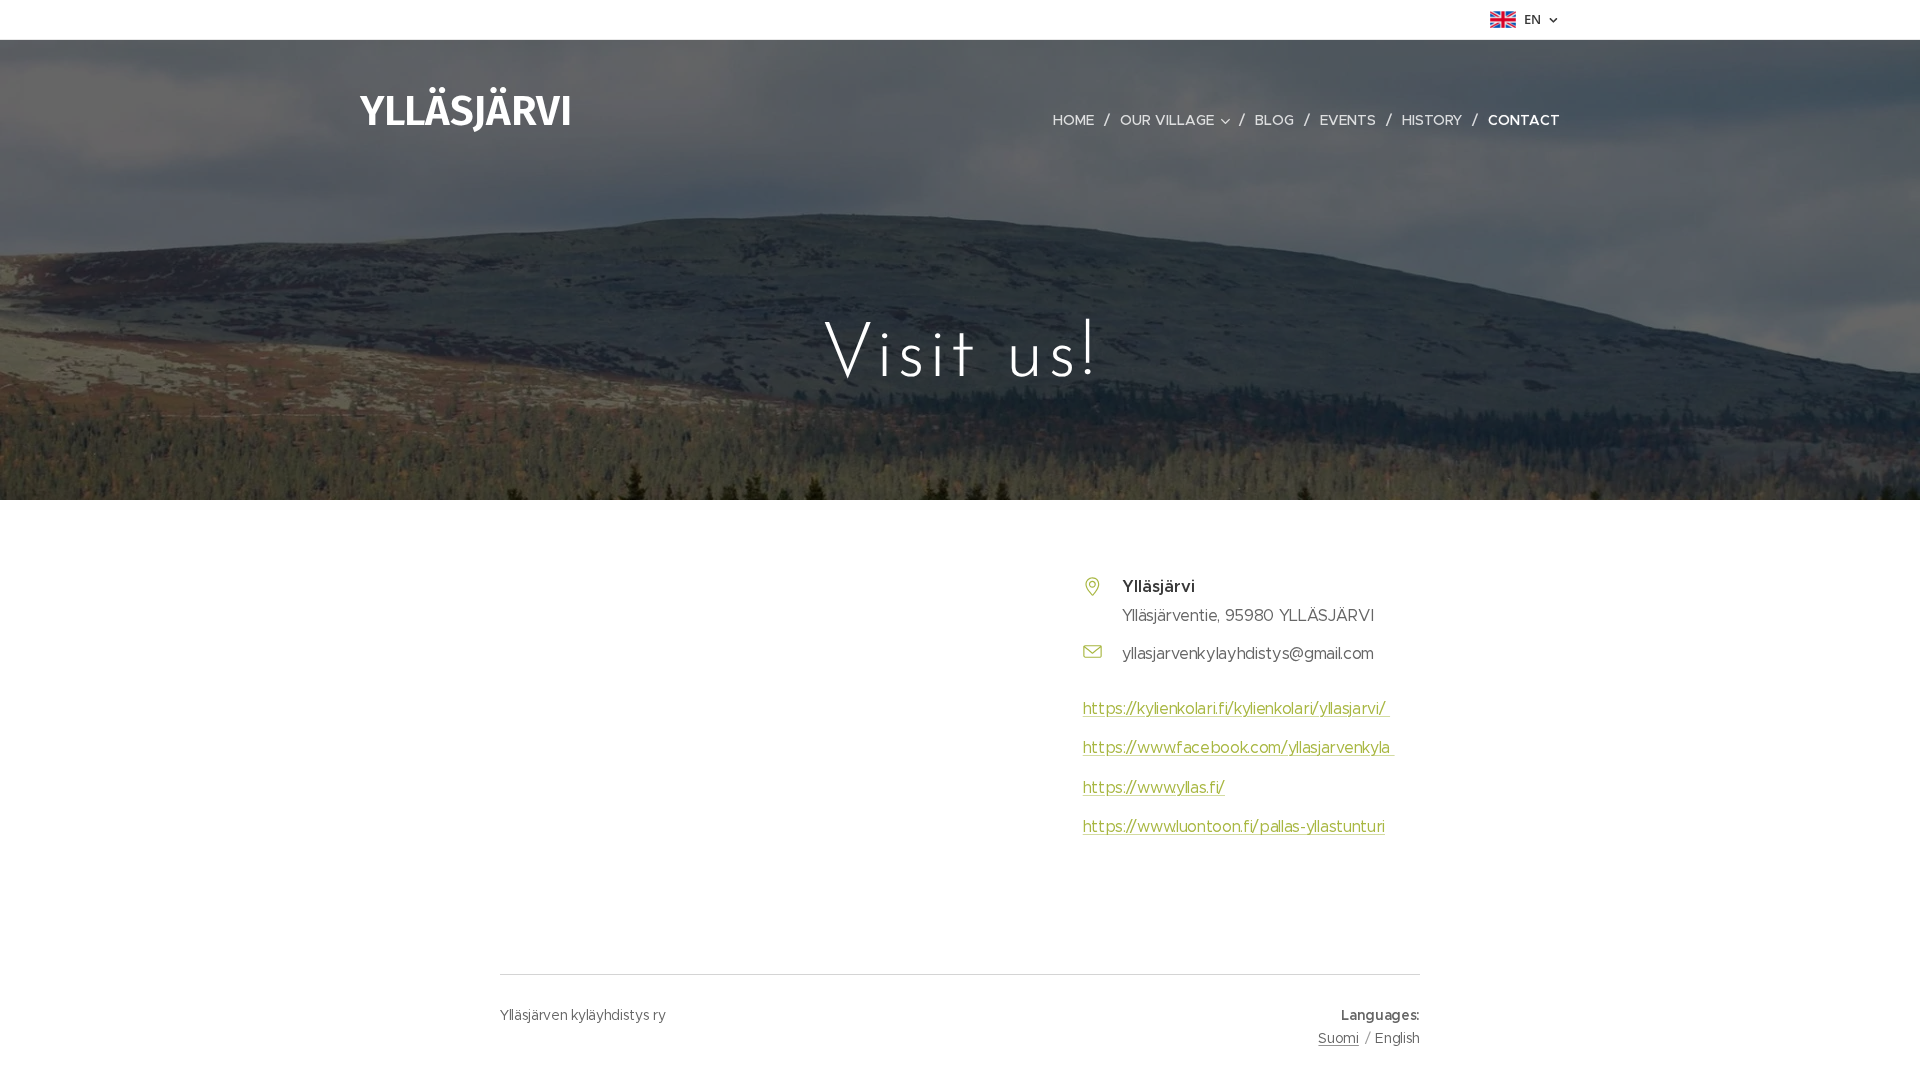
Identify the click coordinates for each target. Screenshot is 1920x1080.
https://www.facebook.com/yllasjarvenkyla (1239, 747)
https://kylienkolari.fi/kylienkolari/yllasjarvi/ (1236, 708)
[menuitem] (1079, 120)
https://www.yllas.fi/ (1154, 787)
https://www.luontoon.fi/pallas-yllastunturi (1234, 826)
